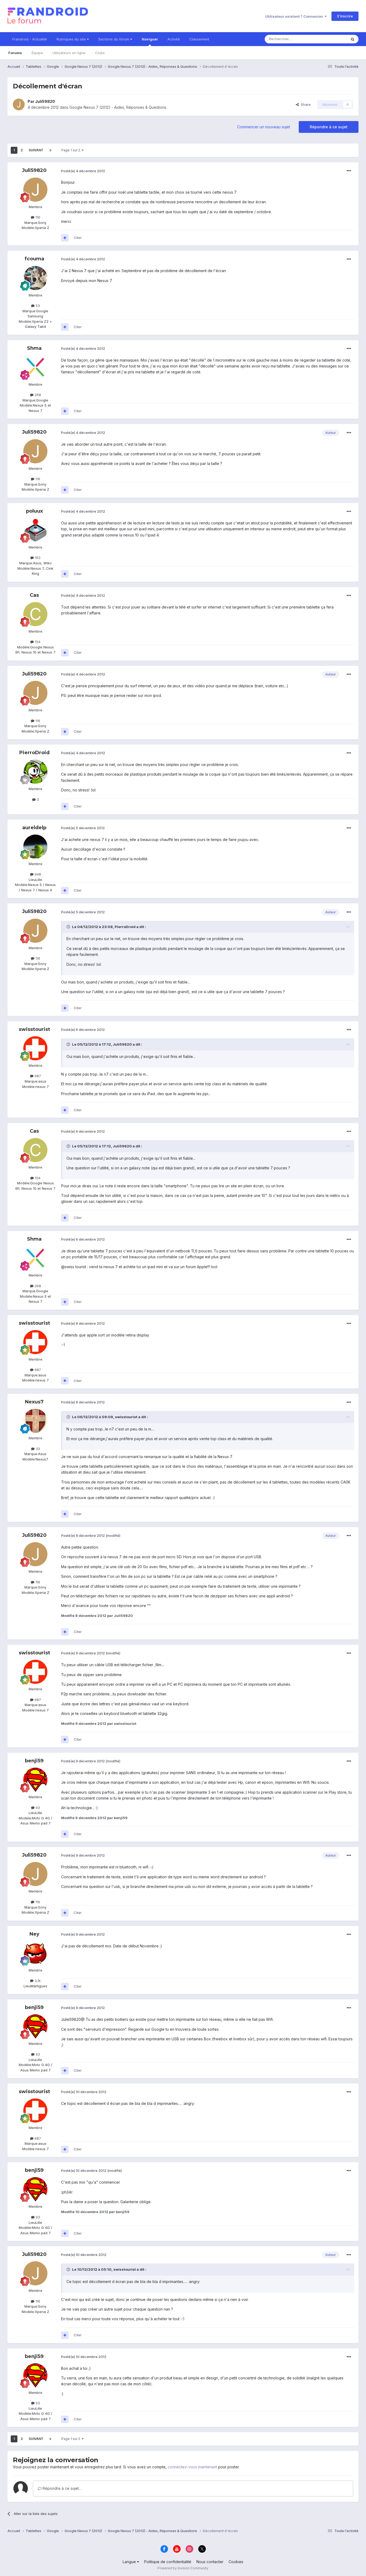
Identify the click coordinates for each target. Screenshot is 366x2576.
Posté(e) (83, 171)
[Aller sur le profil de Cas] (35, 614)
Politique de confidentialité (168, 2562)
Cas (34, 595)
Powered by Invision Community (183, 2568)
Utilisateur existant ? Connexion (295, 16)
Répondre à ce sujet (329, 127)
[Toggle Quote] (69, 927)
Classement (199, 39)
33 (37, 1449)
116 (37, 217)
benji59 (34, 1761)
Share (305, 104)
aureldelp (34, 828)
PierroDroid (34, 753)
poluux (34, 511)
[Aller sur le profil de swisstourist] (35, 1048)
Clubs (100, 53)
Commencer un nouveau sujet (264, 127)
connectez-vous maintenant (192, 2467)
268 (37, 395)
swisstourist (34, 1029)
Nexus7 (34, 1402)
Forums (15, 53)
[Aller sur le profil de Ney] (35, 1953)
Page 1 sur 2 (72, 150)
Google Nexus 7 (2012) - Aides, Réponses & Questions (118, 107)
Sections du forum (114, 39)
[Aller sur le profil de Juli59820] (19, 104)
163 (37, 558)
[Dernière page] (50, 150)
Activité (174, 39)
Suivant (36, 150)
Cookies (236, 2562)
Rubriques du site (72, 39)
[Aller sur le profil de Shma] (35, 367)
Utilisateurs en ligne (69, 53)
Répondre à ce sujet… (62, 2488)
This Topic (331, 39)
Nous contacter (210, 2562)
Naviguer (150, 39)
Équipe (37, 53)
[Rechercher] (353, 39)
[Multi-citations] (65, 238)
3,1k (37, 1981)
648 (37, 874)
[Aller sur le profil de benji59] (35, 1780)
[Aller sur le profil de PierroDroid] (35, 772)
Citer (78, 238)
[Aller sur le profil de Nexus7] (35, 1421)
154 (37, 642)
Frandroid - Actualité (30, 39)
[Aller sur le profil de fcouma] (35, 278)
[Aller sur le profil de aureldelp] (35, 847)
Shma (34, 348)
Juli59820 (45, 101)
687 (37, 1076)
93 (37, 1808)
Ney (34, 1934)
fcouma (34, 259)
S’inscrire (345, 16)
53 (37, 306)
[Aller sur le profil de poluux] (35, 530)
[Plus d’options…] (349, 171)
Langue (130, 2562)
